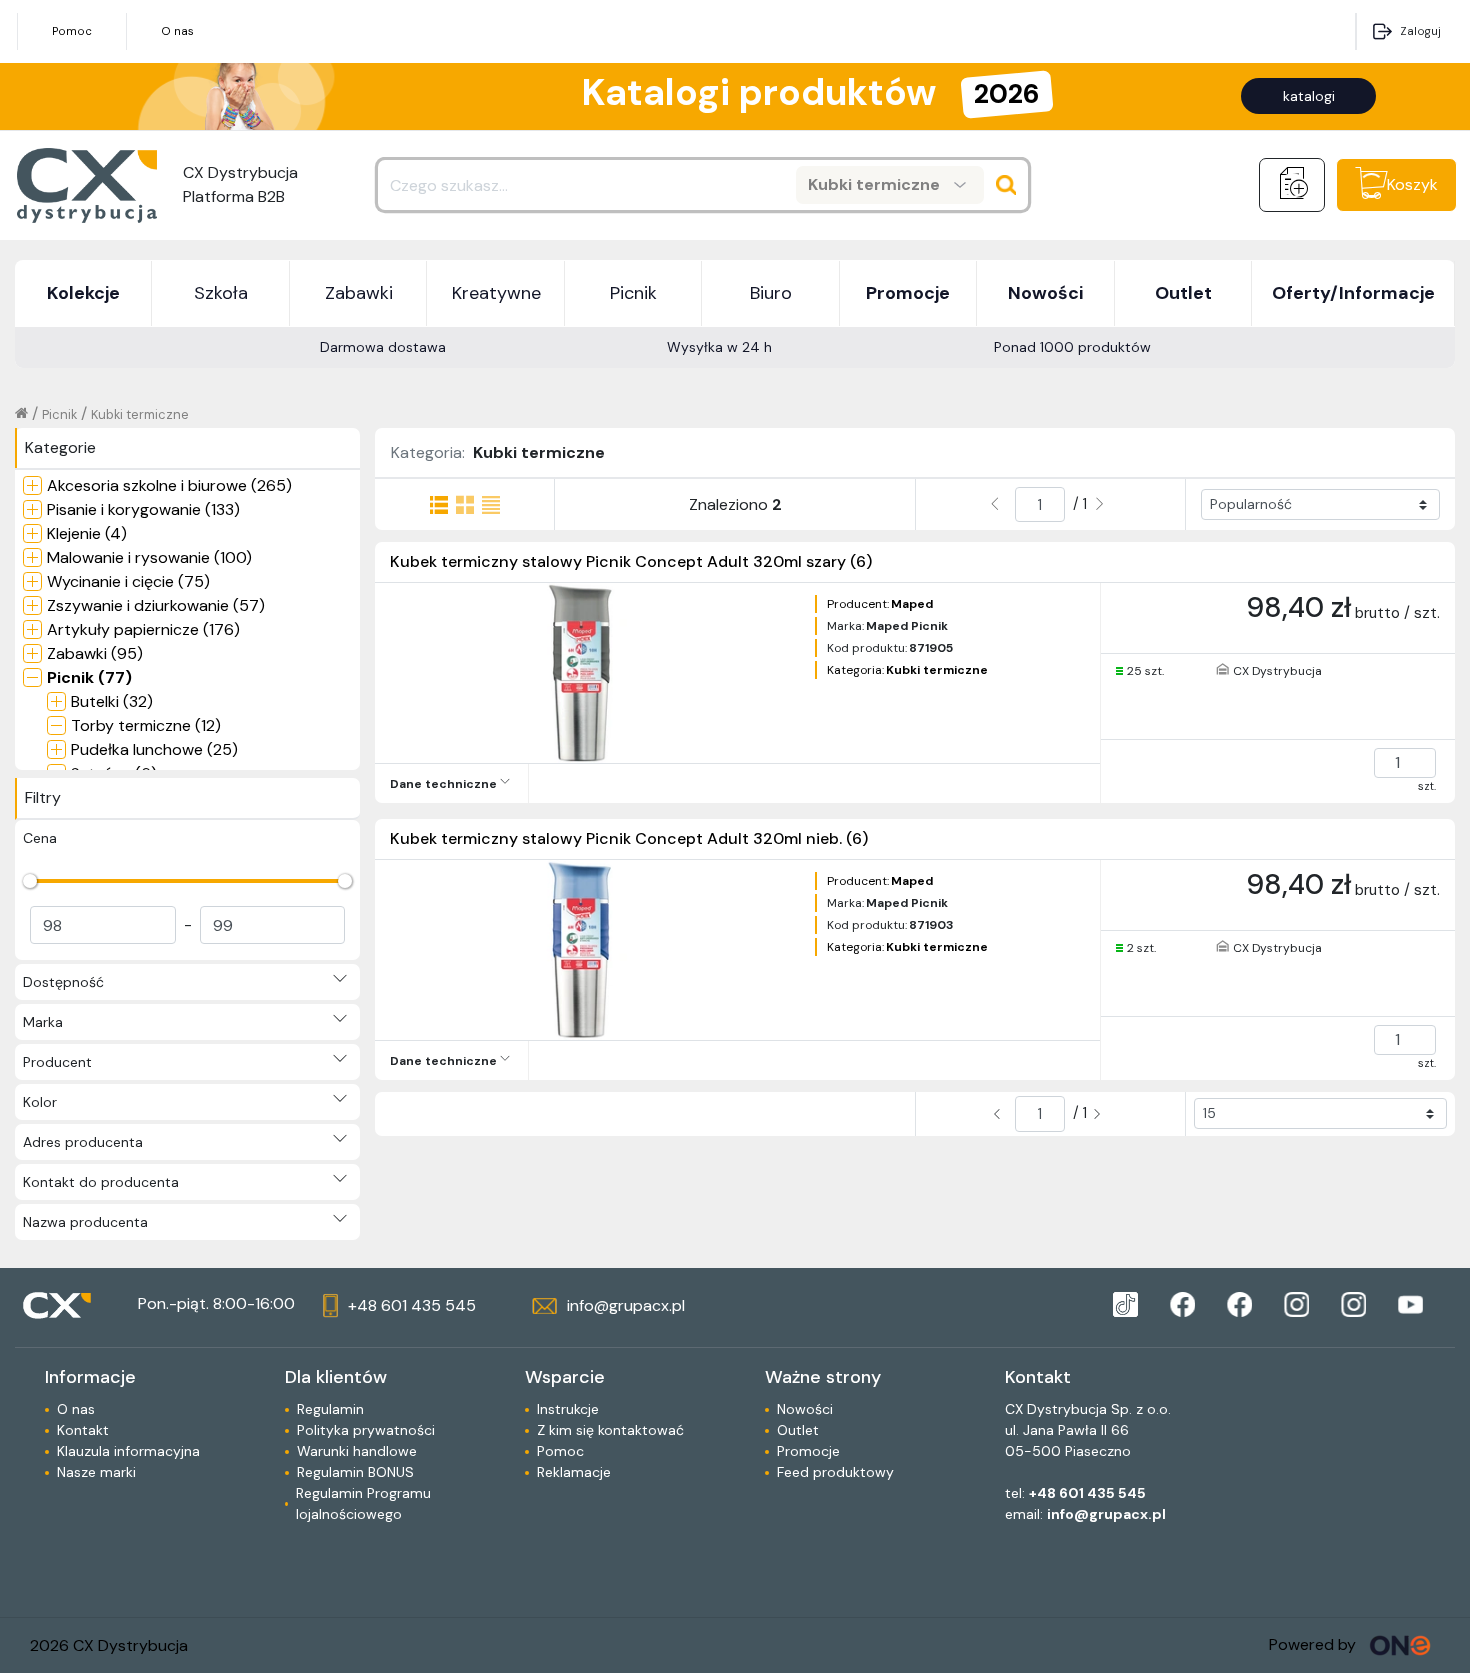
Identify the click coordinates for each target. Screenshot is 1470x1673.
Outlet (798, 1430)
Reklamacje (574, 1472)
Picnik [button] (633, 293)
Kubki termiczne (140, 414)
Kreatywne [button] (496, 293)
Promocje (808, 1451)
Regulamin (330, 1409)
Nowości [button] (1045, 293)
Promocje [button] (908, 293)
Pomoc (72, 31)
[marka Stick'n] (1239, 1304)
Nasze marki (96, 1472)
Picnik (59, 414)
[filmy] (1410, 1304)
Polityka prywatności (366, 1430)
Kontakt (83, 1430)
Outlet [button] (1183, 293)
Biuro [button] (771, 293)
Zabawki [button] (359, 293)
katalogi (1309, 96)
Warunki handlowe (357, 1451)
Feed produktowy (835, 1472)
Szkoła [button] (221, 293)
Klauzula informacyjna (128, 1451)
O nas (177, 31)
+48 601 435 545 (1087, 1493)
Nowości (805, 1409)
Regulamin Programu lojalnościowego (363, 1503)
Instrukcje (568, 1409)
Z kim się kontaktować (610, 1430)
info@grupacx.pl (1106, 1514)
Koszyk (1412, 184)
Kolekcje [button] (83, 293)
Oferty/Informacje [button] (1353, 293)
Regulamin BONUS (355, 1472)
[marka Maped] (1125, 1304)
